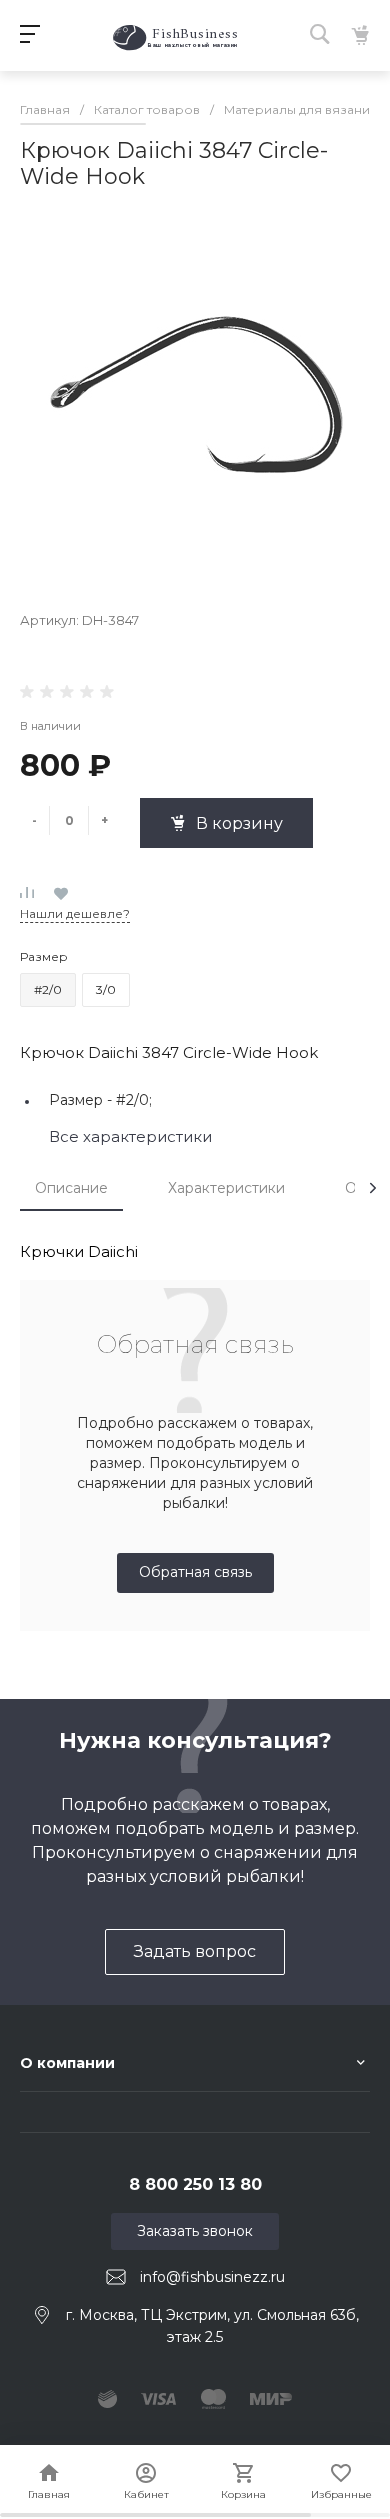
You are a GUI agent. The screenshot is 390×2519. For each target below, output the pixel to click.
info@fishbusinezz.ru (212, 2277)
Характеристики (226, 1188)
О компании (67, 2063)
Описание (71, 1188)
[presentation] (373, 1188)
